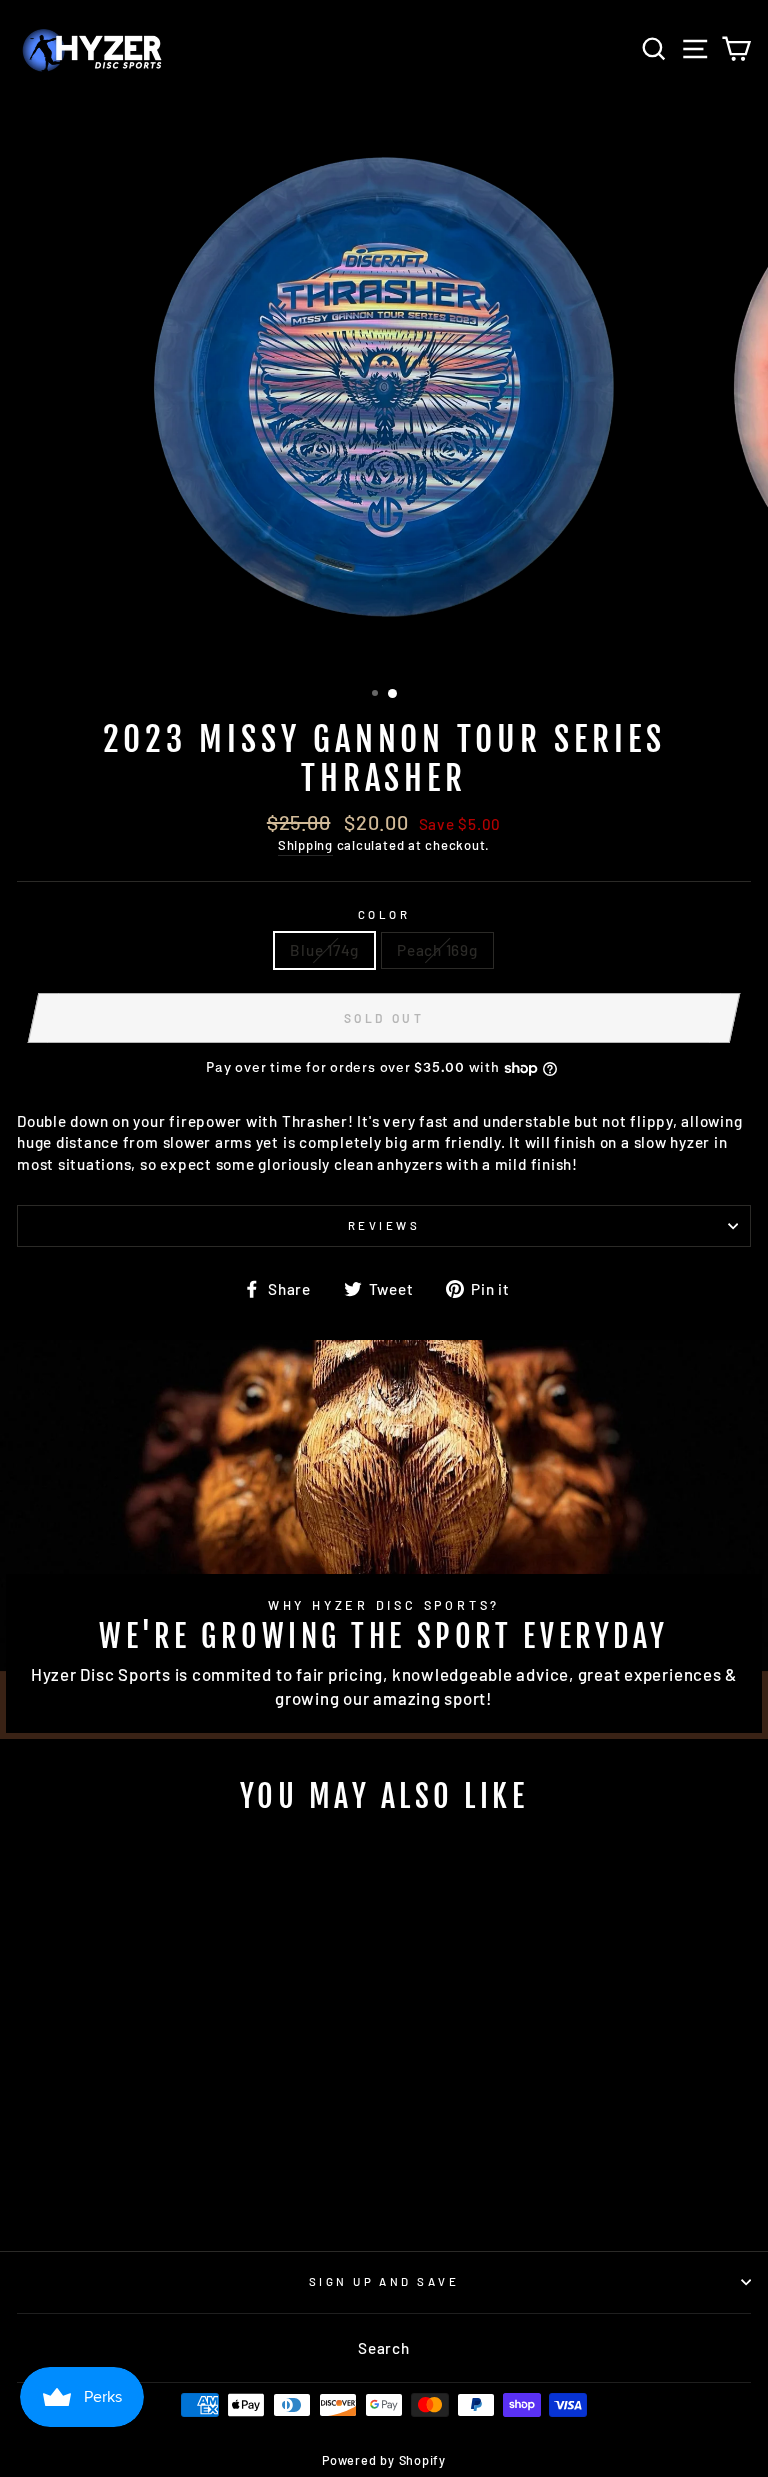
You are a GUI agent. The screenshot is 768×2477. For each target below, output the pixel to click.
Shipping (305, 845)
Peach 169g (437, 950)
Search (384, 2348)
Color (384, 914)
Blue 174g (324, 950)
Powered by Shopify (384, 2460)
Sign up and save (384, 2281)
